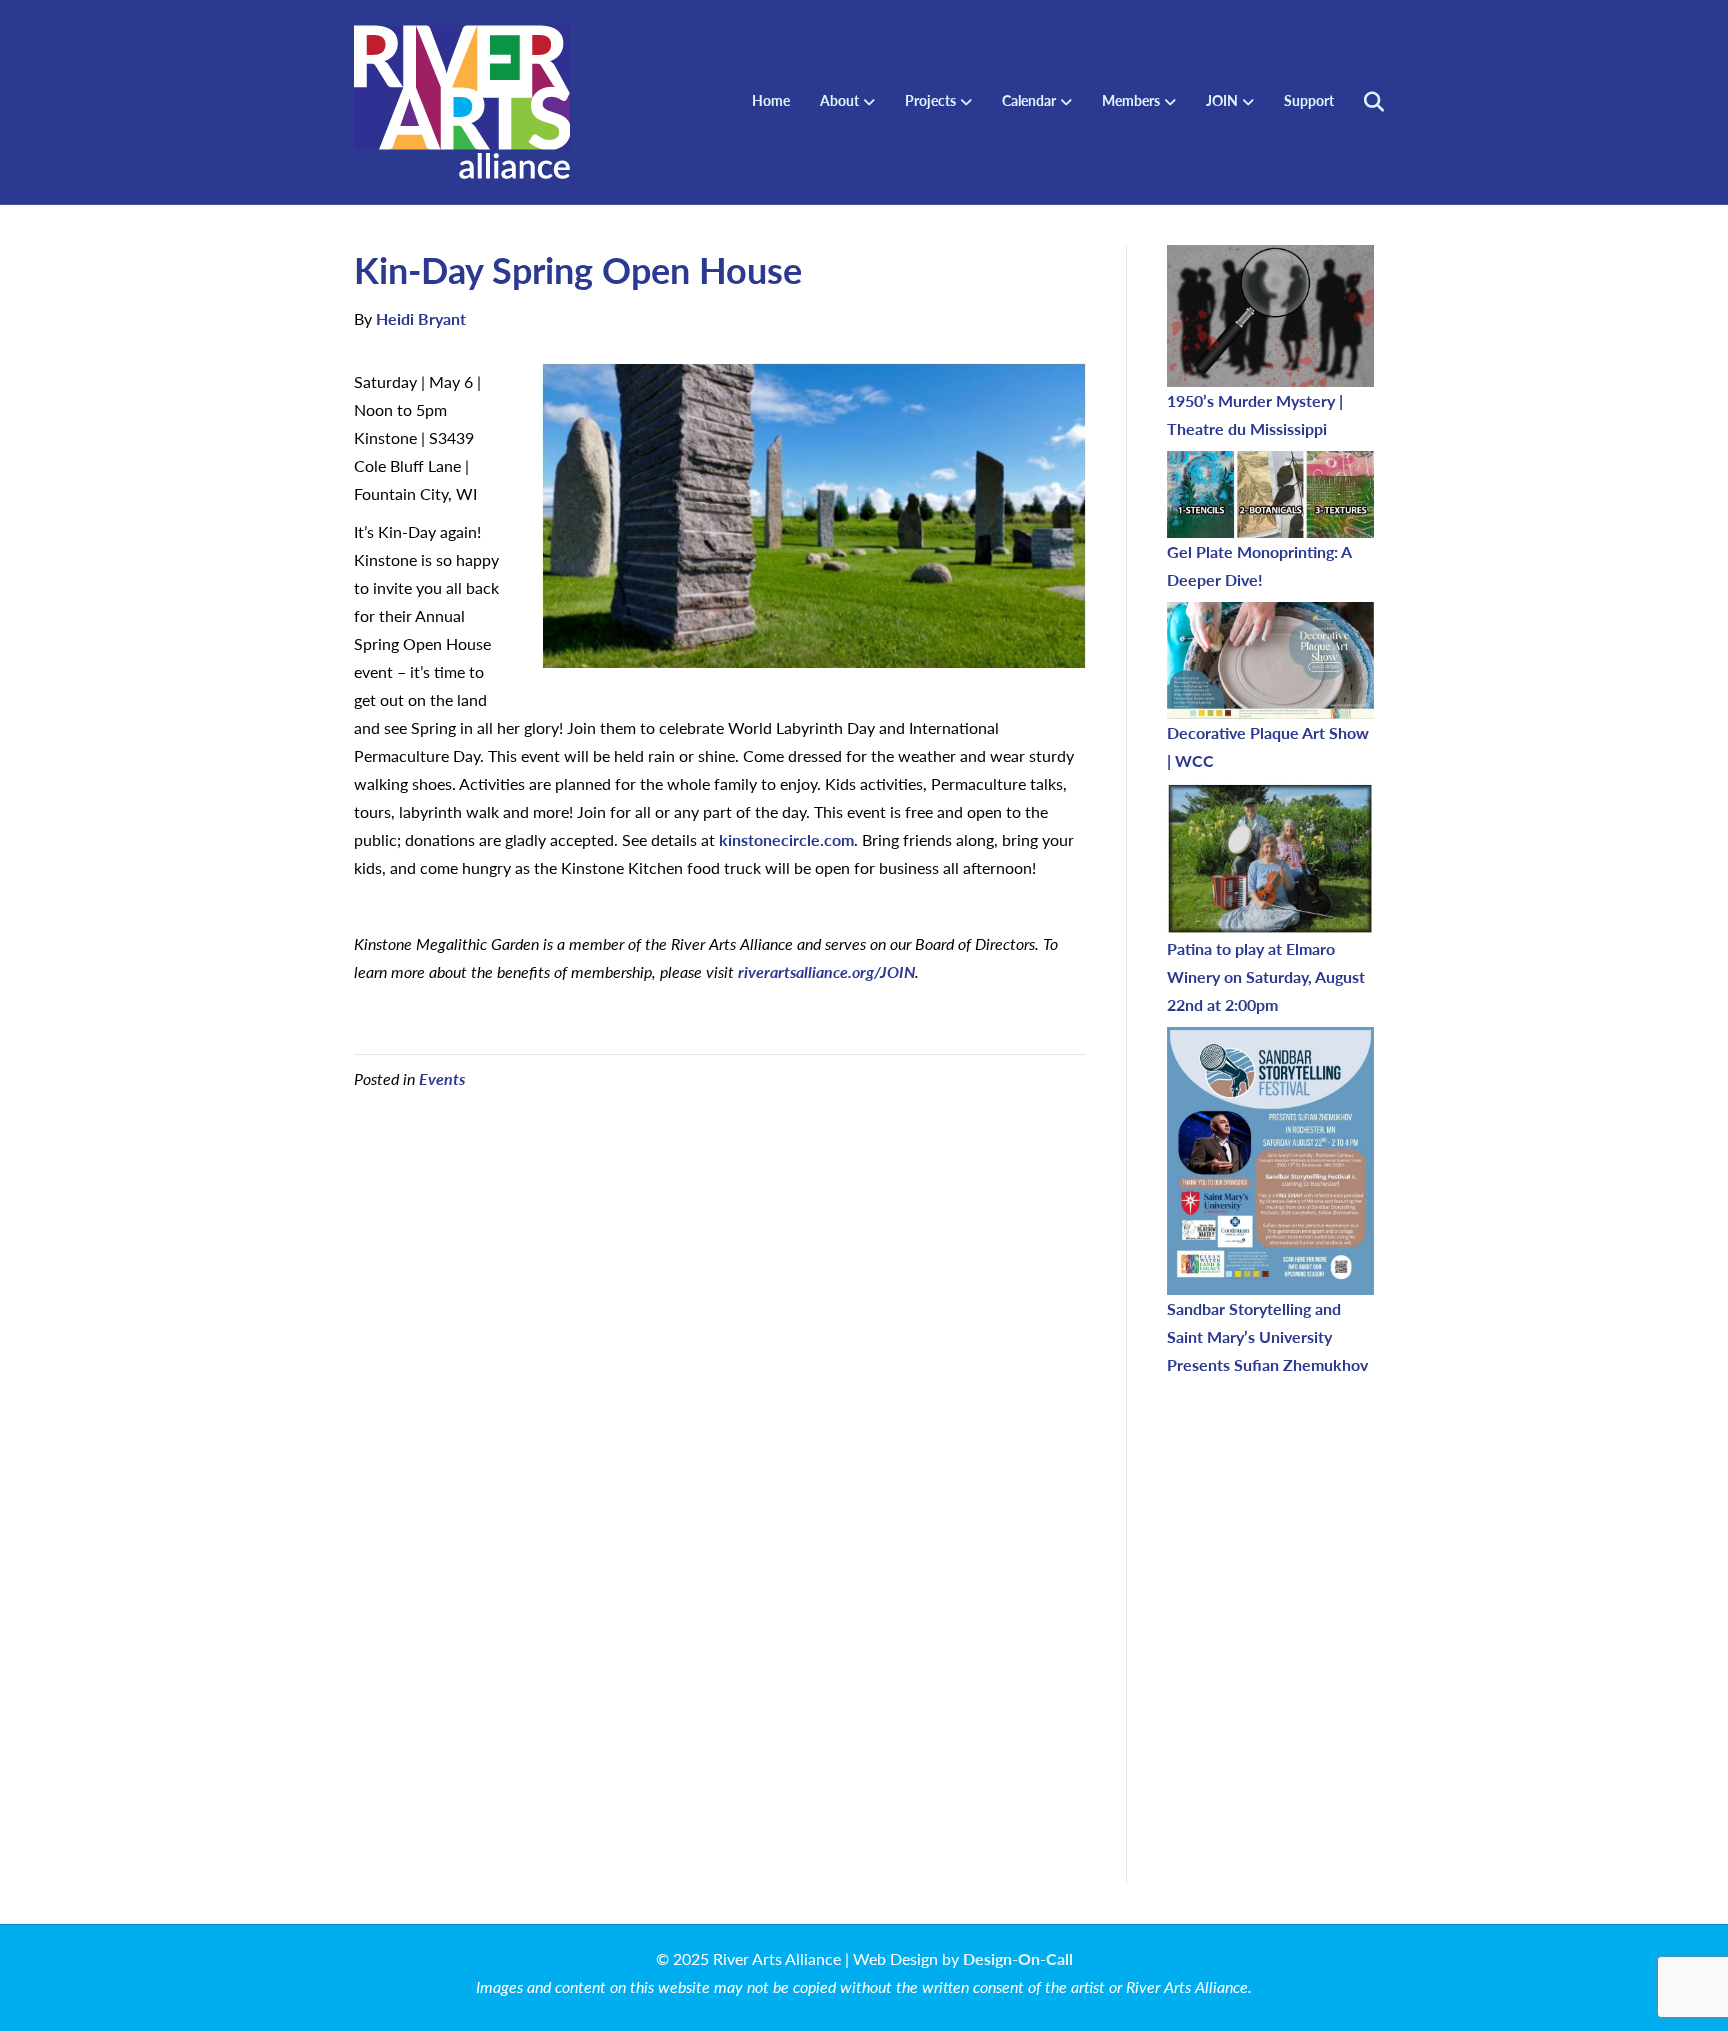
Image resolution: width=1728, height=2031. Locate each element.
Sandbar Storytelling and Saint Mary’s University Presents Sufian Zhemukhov (1267, 1336)
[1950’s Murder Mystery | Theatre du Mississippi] (1271, 316)
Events (442, 1078)
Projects (930, 100)
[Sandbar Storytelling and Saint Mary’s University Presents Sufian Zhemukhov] (1271, 1161)
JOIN (1222, 100)
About (839, 100)
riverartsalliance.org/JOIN (826, 971)
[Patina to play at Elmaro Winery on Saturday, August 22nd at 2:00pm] (1271, 859)
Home (771, 100)
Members (1131, 100)
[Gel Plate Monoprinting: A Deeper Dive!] (1271, 494)
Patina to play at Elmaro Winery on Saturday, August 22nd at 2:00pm (1266, 976)
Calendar (1029, 100)
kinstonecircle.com (786, 839)
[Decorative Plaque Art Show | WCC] (1271, 660)
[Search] (1361, 102)
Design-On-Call (1018, 1958)
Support (1309, 100)
